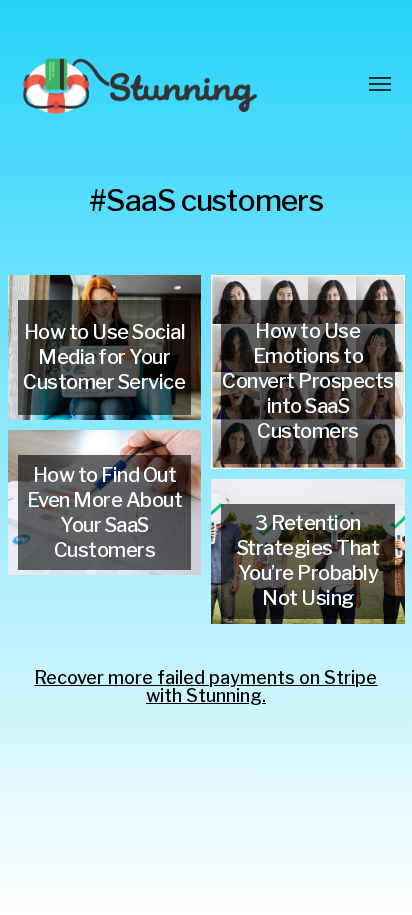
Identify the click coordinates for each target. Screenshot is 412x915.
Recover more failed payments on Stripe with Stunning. (205, 686)
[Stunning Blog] (166, 85)
